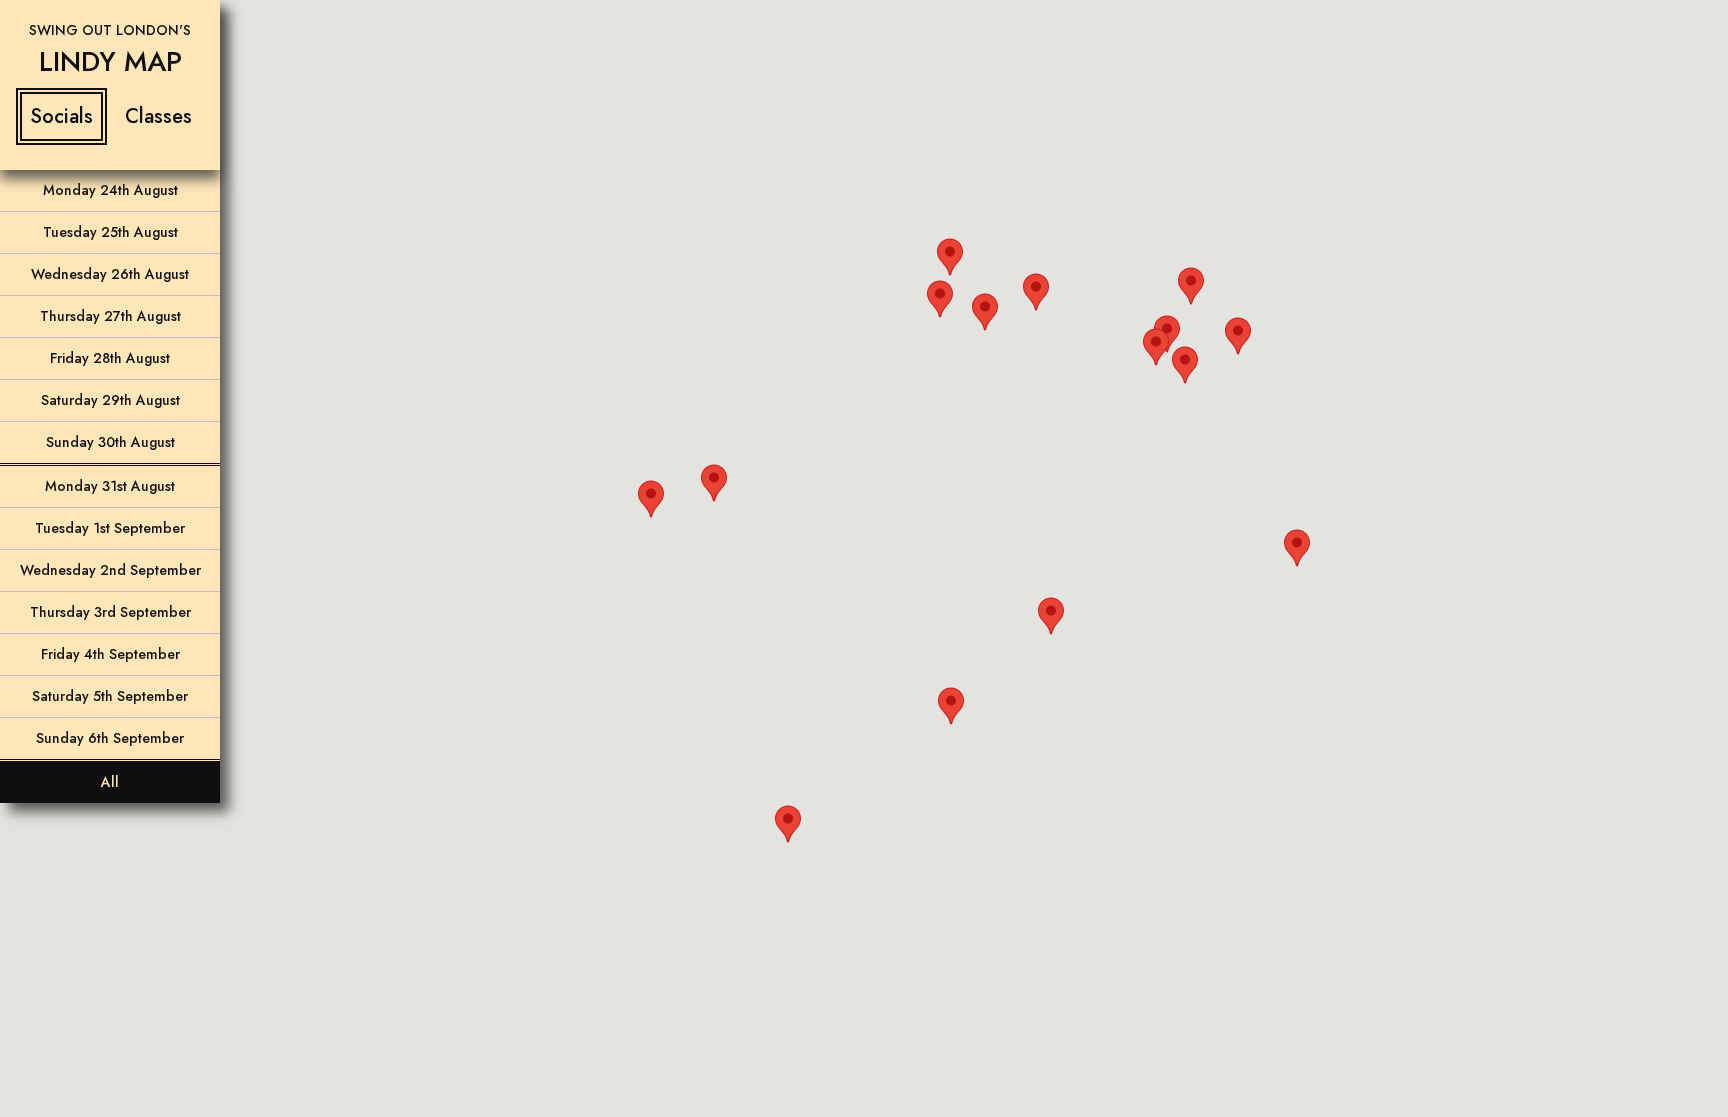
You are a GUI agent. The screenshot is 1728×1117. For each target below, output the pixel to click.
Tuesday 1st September (110, 528)
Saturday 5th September (110, 696)
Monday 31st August (110, 486)
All (110, 782)
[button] (714, 483)
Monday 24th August (110, 190)
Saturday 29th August (110, 400)
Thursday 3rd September (110, 612)
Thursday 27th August (110, 316)
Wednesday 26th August (110, 274)
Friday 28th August (110, 358)
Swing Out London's (110, 30)
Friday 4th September (110, 654)
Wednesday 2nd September (110, 570)
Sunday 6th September (110, 738)
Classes (158, 116)
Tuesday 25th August (110, 232)
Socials (61, 116)
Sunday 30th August (110, 442)
